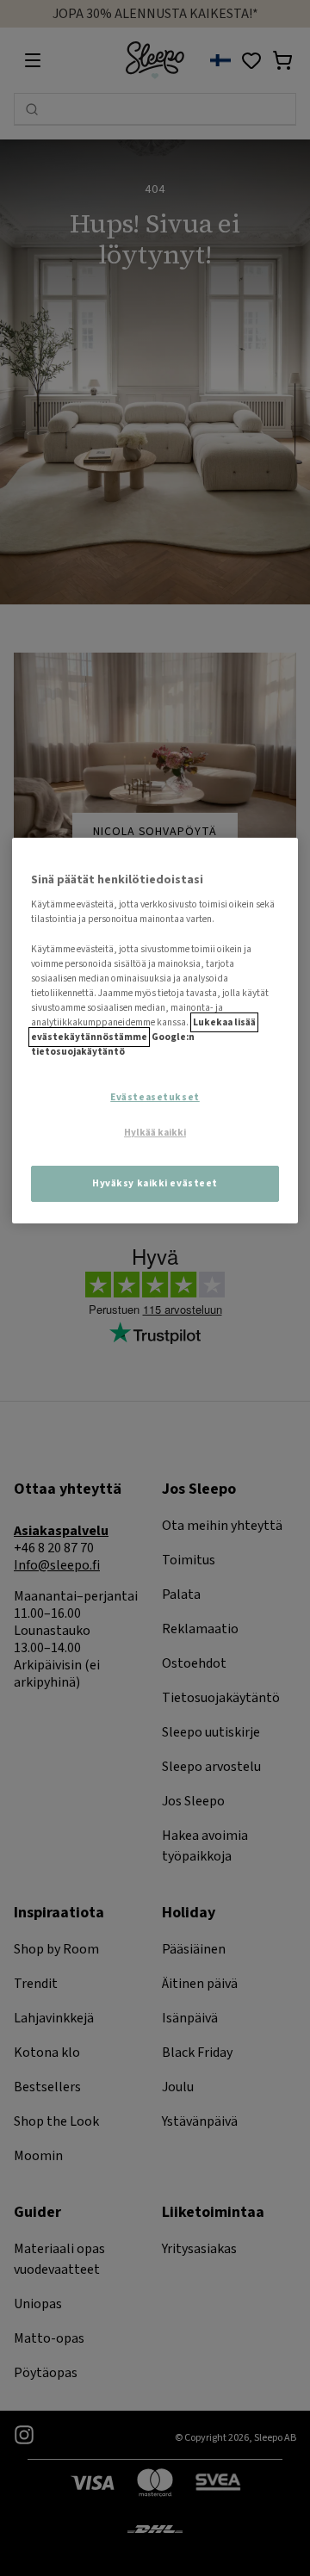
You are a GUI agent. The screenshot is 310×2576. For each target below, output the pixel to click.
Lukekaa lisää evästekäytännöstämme (143, 1030)
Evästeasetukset (155, 1097)
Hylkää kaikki (155, 1133)
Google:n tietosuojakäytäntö (113, 1044)
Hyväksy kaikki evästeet (155, 1183)
